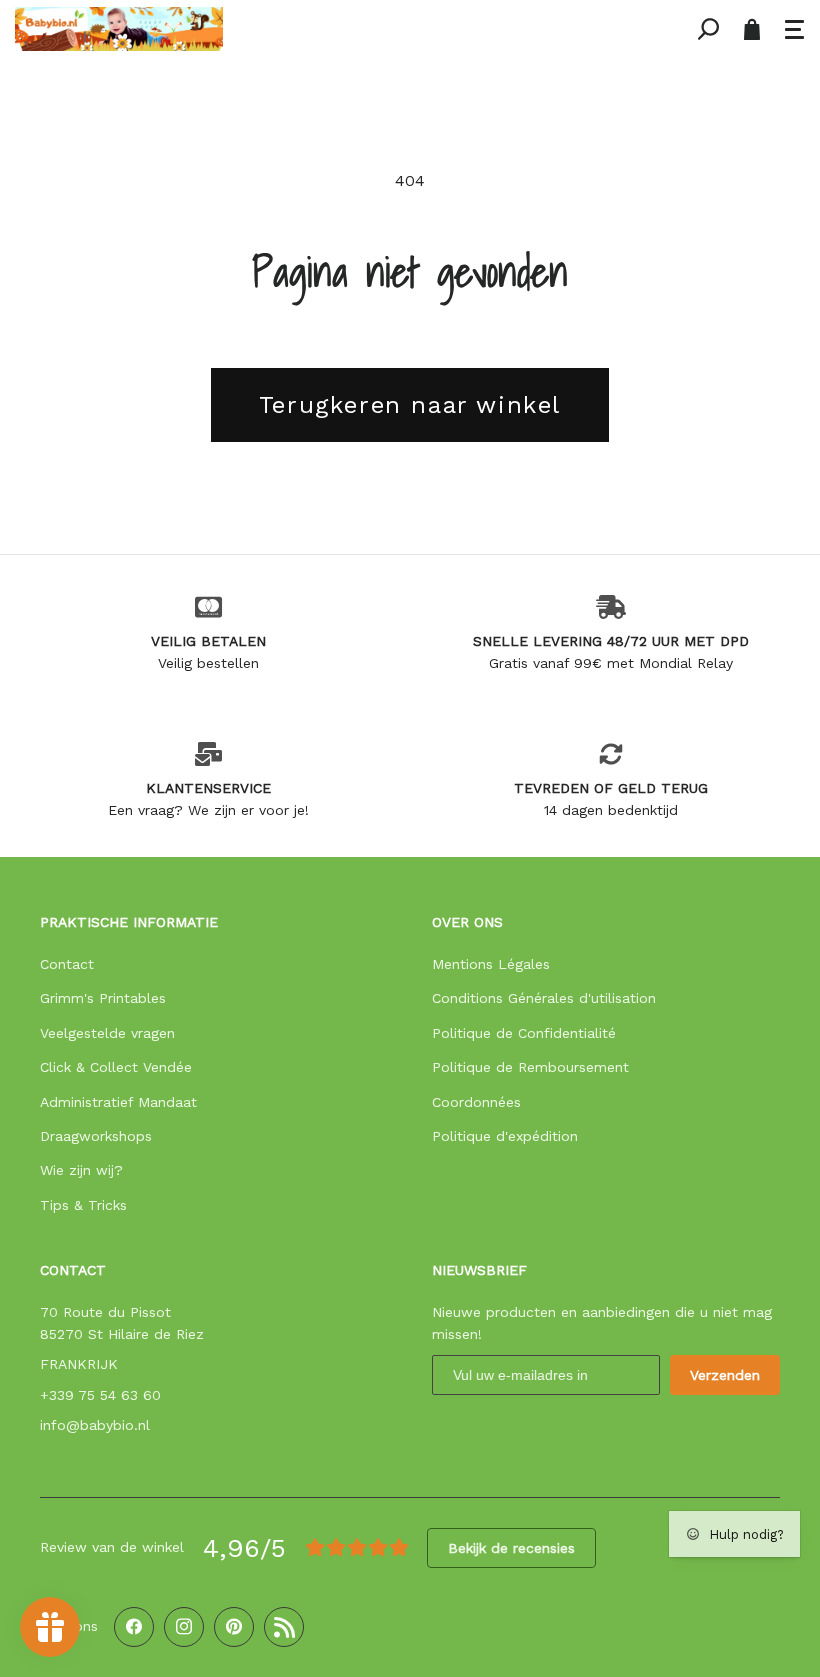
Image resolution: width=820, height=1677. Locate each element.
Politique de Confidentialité (524, 1033)
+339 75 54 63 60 (100, 1395)
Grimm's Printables (103, 998)
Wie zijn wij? (81, 1170)
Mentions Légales (491, 964)
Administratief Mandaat (118, 1102)
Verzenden (725, 1375)
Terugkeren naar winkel (410, 405)
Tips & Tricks (83, 1205)
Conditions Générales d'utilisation (544, 998)
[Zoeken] (708, 29)
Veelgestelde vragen (107, 1033)
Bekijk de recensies (511, 1548)
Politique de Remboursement (530, 1067)
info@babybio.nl (95, 1425)
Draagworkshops (96, 1136)
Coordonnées (476, 1102)
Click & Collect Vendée (116, 1067)
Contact (67, 964)
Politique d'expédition (505, 1136)
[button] (795, 29)
